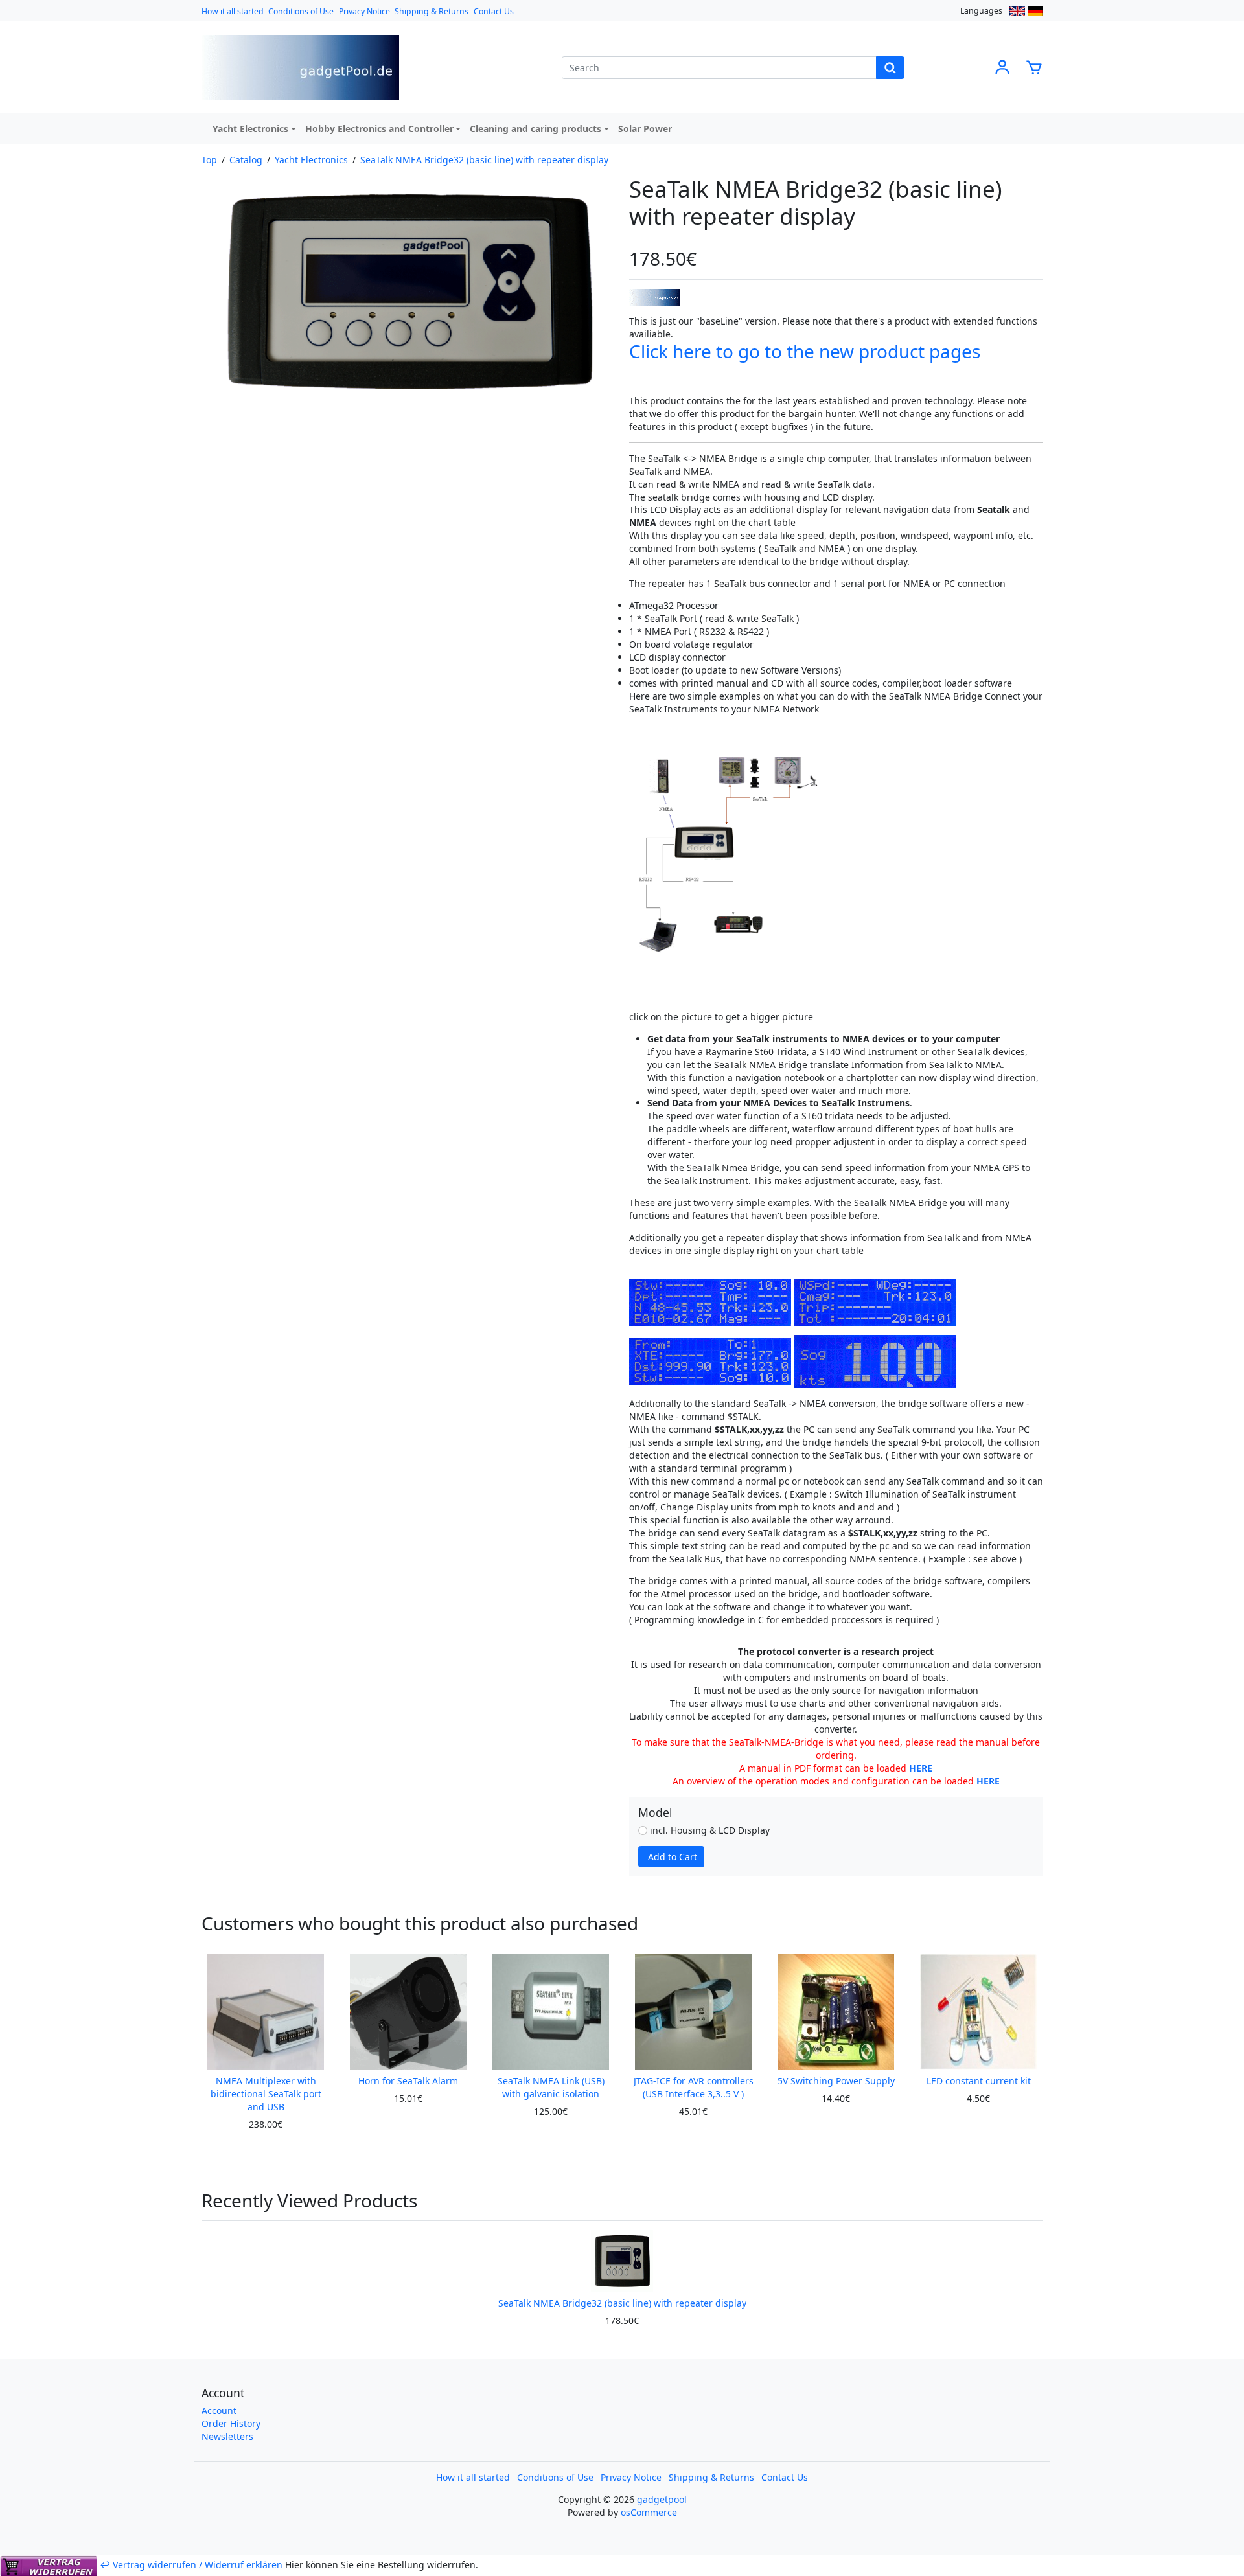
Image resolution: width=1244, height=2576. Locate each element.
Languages (981, 11)
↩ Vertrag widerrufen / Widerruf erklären (191, 2565)
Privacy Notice (364, 11)
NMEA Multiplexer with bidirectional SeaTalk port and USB (266, 2094)
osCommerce (649, 2512)
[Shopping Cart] (1034, 66)
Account (219, 2411)
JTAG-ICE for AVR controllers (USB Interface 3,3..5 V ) (694, 2087)
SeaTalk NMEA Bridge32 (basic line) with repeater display (484, 160)
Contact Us (494, 11)
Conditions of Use (301, 11)
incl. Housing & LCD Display (708, 1830)
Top (209, 160)
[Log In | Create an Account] (1002, 66)
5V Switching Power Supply (836, 2081)
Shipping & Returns (432, 11)
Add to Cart (673, 1857)
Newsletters (227, 2436)
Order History (231, 2423)
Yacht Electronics (250, 129)
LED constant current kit (979, 2081)
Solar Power (645, 129)
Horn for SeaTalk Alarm (408, 2081)
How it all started (233, 11)
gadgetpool (662, 2499)
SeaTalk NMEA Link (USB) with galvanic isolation (551, 2087)
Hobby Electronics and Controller (379, 129)
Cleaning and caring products (536, 129)
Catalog (246, 160)
